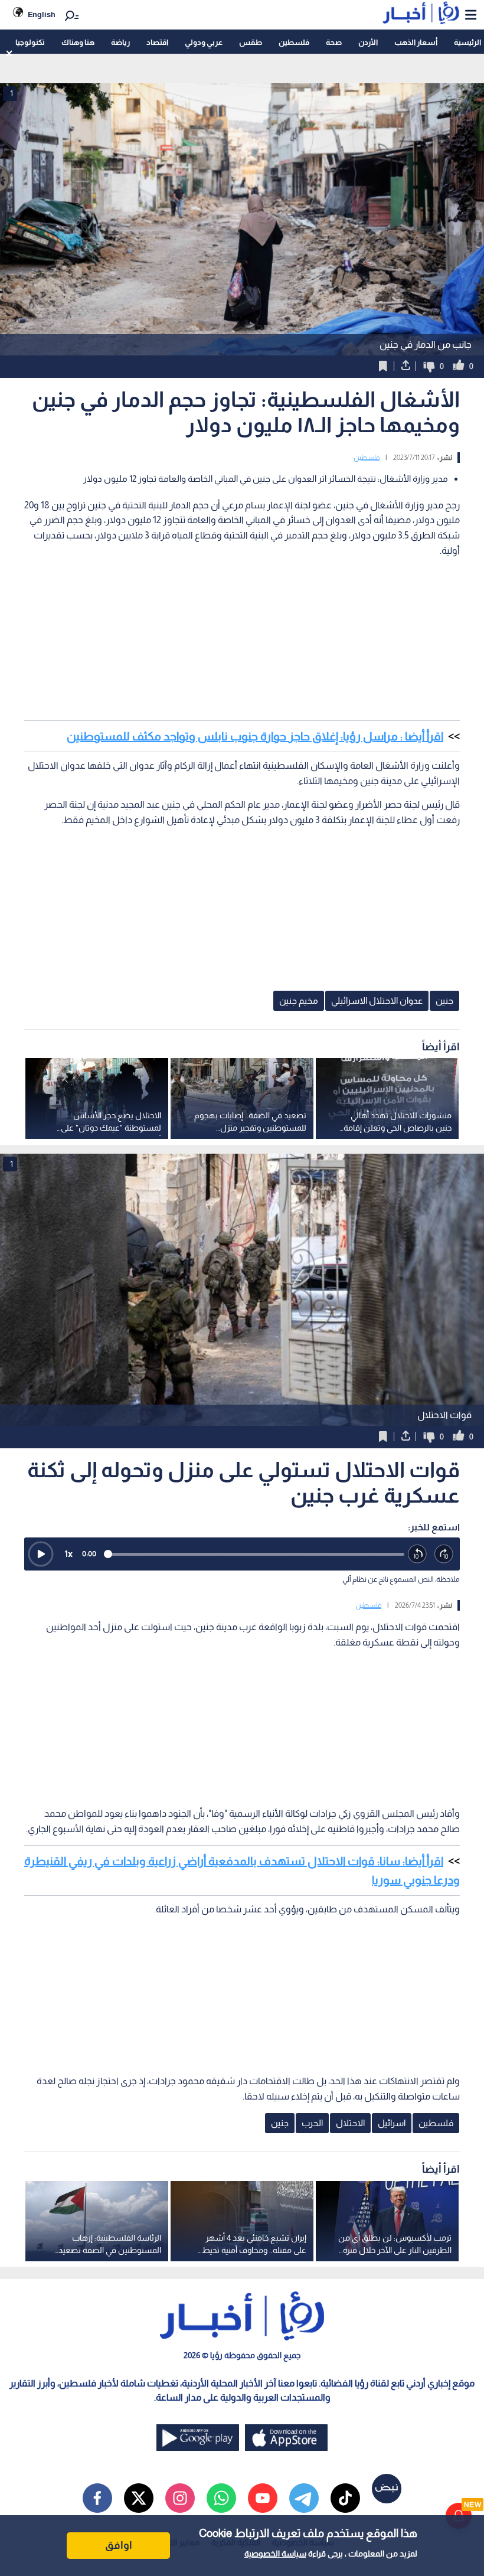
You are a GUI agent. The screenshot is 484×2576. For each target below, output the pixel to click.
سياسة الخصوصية (275, 2554)
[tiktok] (345, 2498)
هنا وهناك (78, 42)
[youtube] (263, 2498)
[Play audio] (41, 1554)
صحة (334, 42)
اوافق (119, 2545)
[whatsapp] (221, 2498)
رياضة (120, 42)
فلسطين (294, 42)
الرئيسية (467, 42)
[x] (139, 2498)
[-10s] (418, 1554)
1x (68, 1554)
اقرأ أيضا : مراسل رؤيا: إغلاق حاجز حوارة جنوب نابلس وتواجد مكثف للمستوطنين (255, 736)
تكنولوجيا (30, 42)
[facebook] (97, 2498)
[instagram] (180, 2498)
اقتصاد (157, 42)
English (42, 14)
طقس (251, 42)
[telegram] (304, 2498)
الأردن (368, 42)
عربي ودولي (204, 42)
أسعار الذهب (416, 42)
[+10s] (444, 1554)
